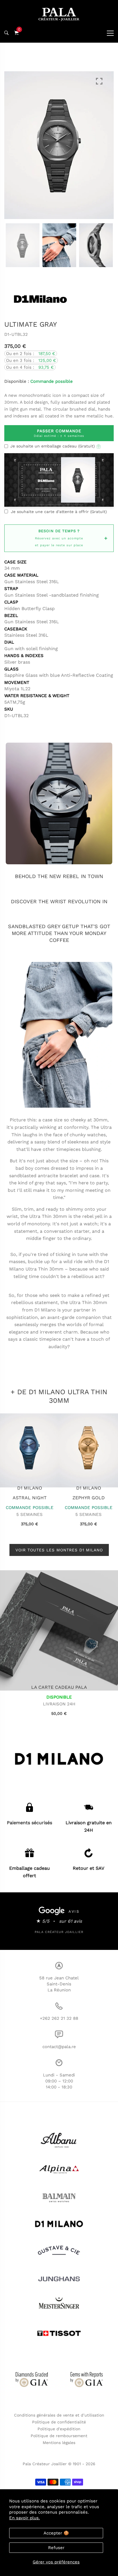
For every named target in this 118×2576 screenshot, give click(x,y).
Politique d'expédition (59, 2429)
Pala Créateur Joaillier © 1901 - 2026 (59, 2464)
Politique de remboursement (59, 2436)
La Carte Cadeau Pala (59, 1687)
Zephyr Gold (30, 1498)
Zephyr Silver (89, 1498)
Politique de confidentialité (59, 2422)
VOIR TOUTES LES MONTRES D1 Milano (59, 1550)
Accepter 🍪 (56, 2533)
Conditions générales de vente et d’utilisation (59, 2415)
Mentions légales (59, 2443)
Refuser (56, 2548)
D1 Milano (30, 1488)
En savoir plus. (24, 2518)
